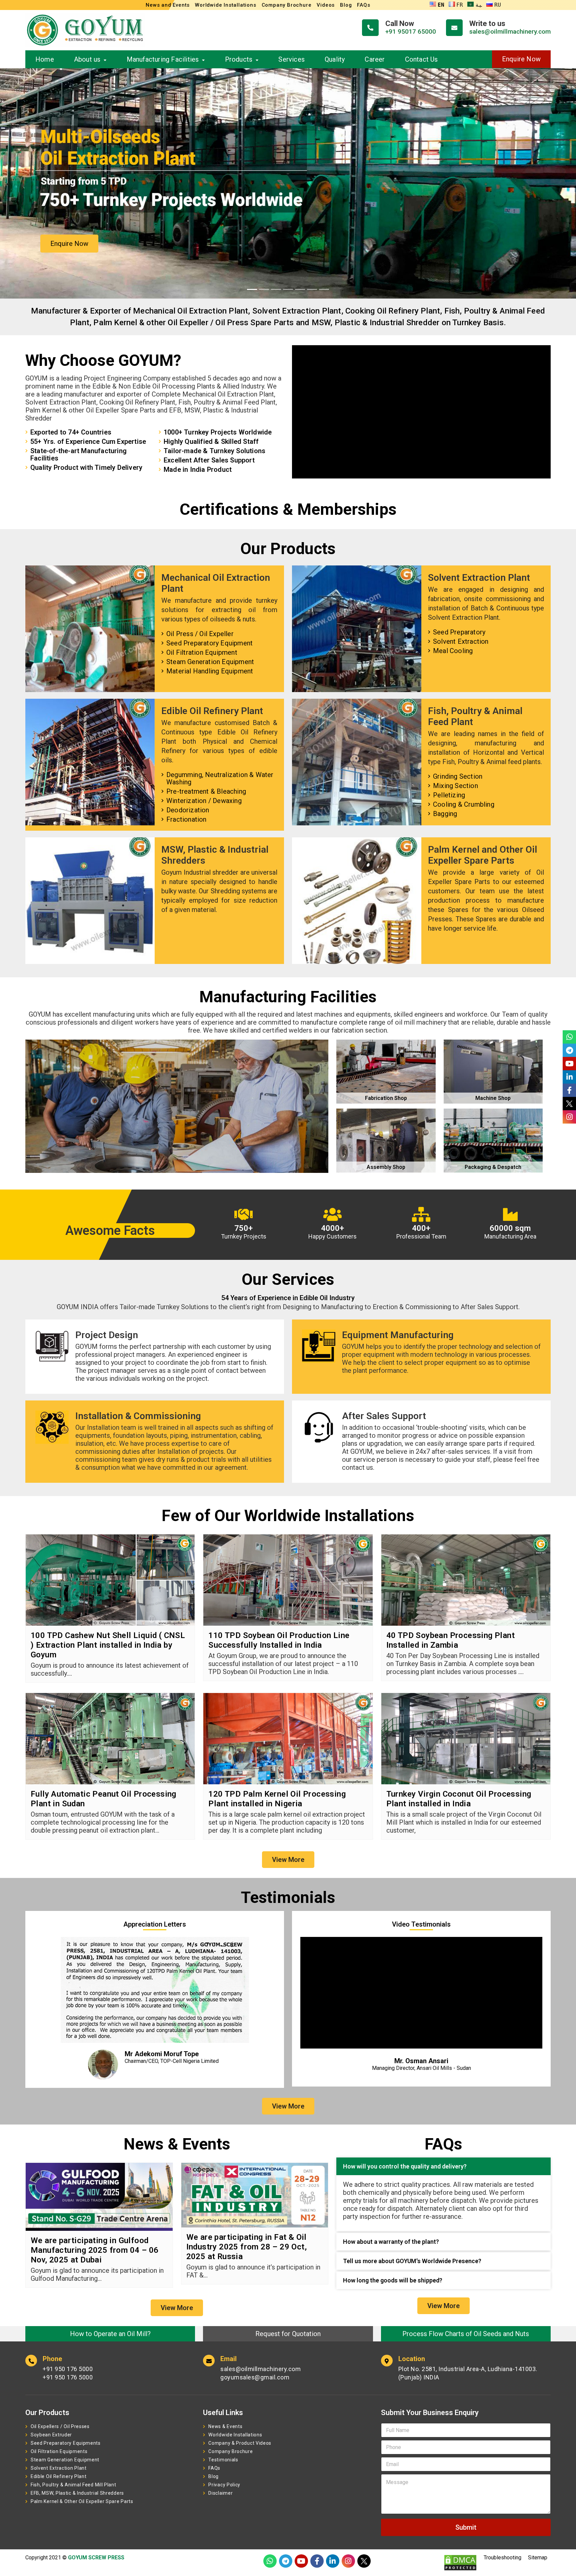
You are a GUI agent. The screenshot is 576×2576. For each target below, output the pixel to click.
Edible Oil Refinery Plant (59, 2476)
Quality (335, 59)
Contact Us (421, 59)
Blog (346, 5)
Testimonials (223, 2460)
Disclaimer (220, 2493)
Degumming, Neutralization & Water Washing (220, 778)
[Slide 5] (300, 289)
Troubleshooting (502, 2558)
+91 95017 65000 (411, 31)
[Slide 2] (264, 289)
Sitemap (538, 2558)
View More (288, 1860)
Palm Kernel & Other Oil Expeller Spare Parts (82, 2501)
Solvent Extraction (461, 641)
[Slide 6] (312, 289)
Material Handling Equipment (210, 671)
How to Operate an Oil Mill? (110, 2334)
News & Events (225, 2426)
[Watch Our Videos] (301, 2561)
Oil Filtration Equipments (59, 2451)
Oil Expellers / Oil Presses (60, 2426)
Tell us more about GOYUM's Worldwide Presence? (412, 2261)
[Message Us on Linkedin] (333, 2561)
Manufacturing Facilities (163, 59)
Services (291, 59)
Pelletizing (449, 795)
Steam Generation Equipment (210, 662)
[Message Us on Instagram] (348, 2561)
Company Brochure (287, 5)
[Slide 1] (252, 289)
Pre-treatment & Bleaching (206, 791)
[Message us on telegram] (286, 2561)
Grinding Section (458, 776)
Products (239, 59)
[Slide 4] (288, 289)
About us (87, 59)
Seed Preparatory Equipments (66, 2443)
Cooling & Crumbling (464, 804)
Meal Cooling (453, 651)
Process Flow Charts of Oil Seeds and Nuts (466, 2334)
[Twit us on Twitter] (364, 2561)
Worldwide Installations (225, 5)
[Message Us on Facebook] (317, 2561)
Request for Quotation (288, 2334)
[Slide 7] (324, 289)
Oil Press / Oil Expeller (200, 634)
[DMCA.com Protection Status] (460, 2563)
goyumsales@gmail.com (255, 2377)
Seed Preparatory (459, 632)
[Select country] (388, 2447)
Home (45, 59)
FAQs (363, 5)
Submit (466, 2527)
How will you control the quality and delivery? (405, 2166)
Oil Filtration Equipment (202, 652)
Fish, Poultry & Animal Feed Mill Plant (73, 2485)
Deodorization (188, 810)
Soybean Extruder (51, 2435)
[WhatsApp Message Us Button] (270, 2561)
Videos (326, 5)
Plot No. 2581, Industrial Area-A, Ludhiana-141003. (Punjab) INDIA (468, 2373)
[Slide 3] (276, 289)
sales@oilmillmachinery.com (510, 31)
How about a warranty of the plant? (391, 2242)
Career (375, 59)
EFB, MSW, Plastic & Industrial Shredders (77, 2493)
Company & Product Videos (240, 2443)
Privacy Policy (224, 2485)
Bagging (445, 814)
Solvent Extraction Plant (59, 2468)
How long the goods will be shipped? (393, 2280)
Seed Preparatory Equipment (209, 643)
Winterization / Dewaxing (204, 801)
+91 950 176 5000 (68, 2369)
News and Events (168, 5)
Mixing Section (455, 786)
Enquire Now (521, 59)
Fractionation (186, 819)
